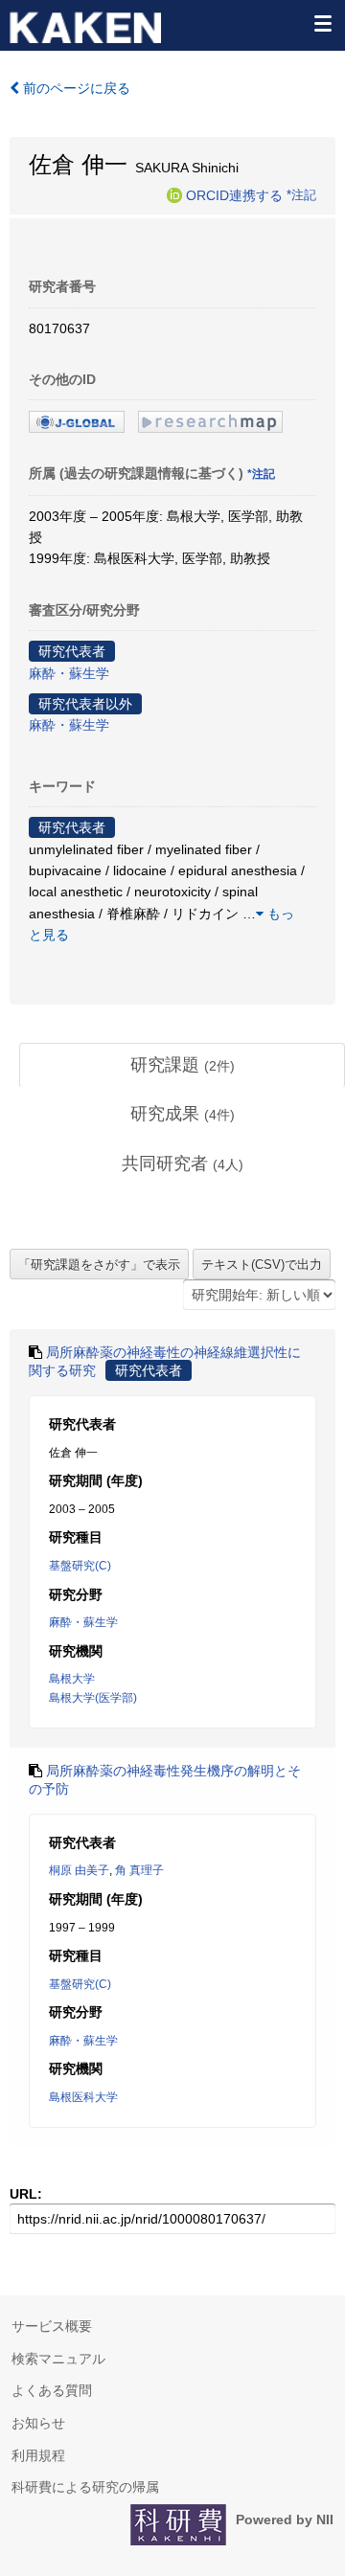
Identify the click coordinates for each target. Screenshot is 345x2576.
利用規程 (38, 2455)
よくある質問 (52, 2390)
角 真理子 (139, 1870)
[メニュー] (322, 23)
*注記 (301, 194)
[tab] (182, 1066)
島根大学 (72, 1679)
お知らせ (38, 2423)
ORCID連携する (234, 194)
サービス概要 (52, 2326)
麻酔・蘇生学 (69, 673)
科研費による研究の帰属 (85, 2487)
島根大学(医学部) (93, 1698)
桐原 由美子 (79, 1870)
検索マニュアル (58, 2359)
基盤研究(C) (80, 1566)
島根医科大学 (83, 2097)
